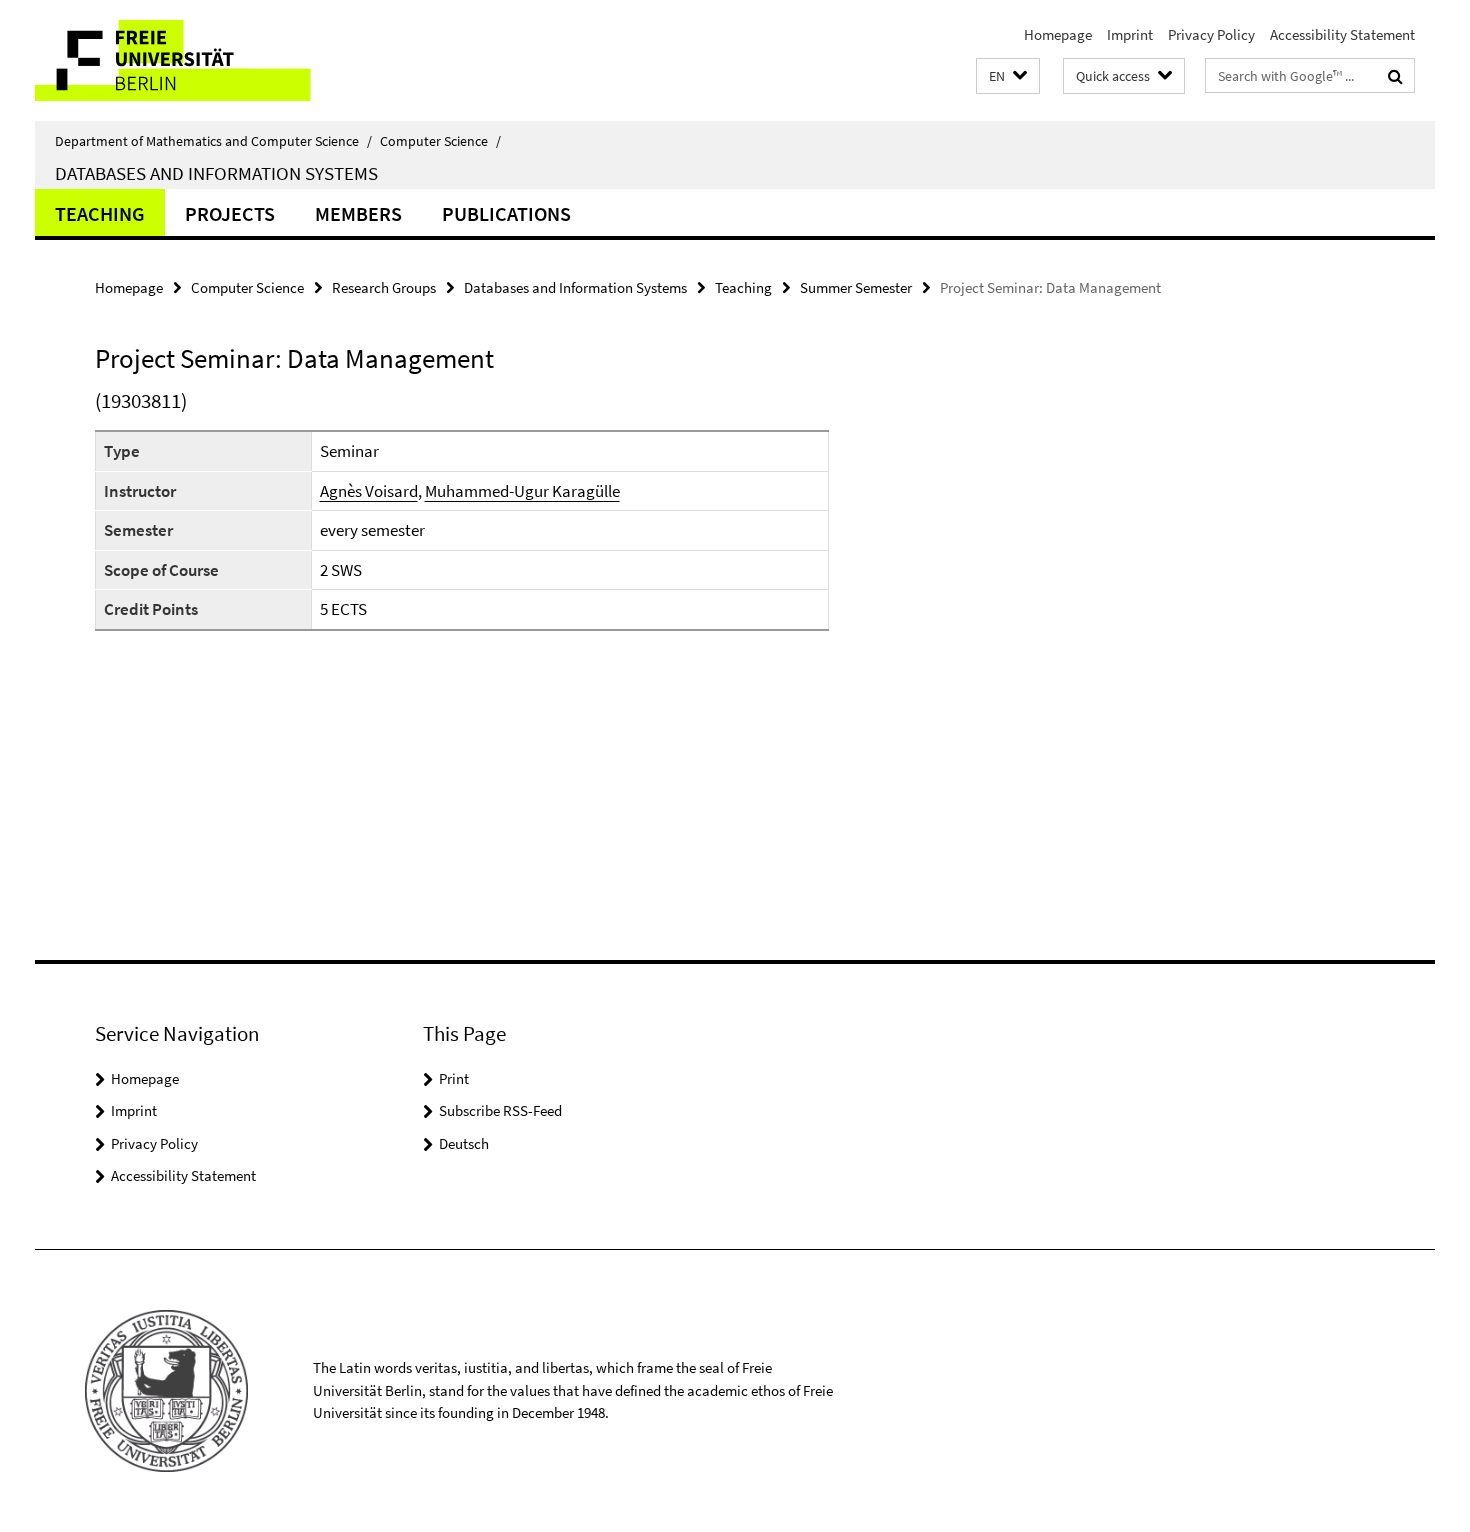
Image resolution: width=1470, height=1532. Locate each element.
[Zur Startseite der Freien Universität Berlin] (202, 60)
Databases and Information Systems (216, 173)
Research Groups (384, 287)
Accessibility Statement (1342, 34)
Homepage (1058, 34)
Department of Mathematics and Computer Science (213, 141)
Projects (230, 213)
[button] (1008, 76)
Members (358, 213)
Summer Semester (856, 287)
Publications (506, 213)
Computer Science (440, 141)
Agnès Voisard (369, 491)
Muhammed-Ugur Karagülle (522, 491)
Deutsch (464, 1143)
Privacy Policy (1211, 34)
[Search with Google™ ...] (1395, 76)
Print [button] (454, 1078)
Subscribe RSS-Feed (500, 1110)
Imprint (1130, 34)
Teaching (100, 213)
